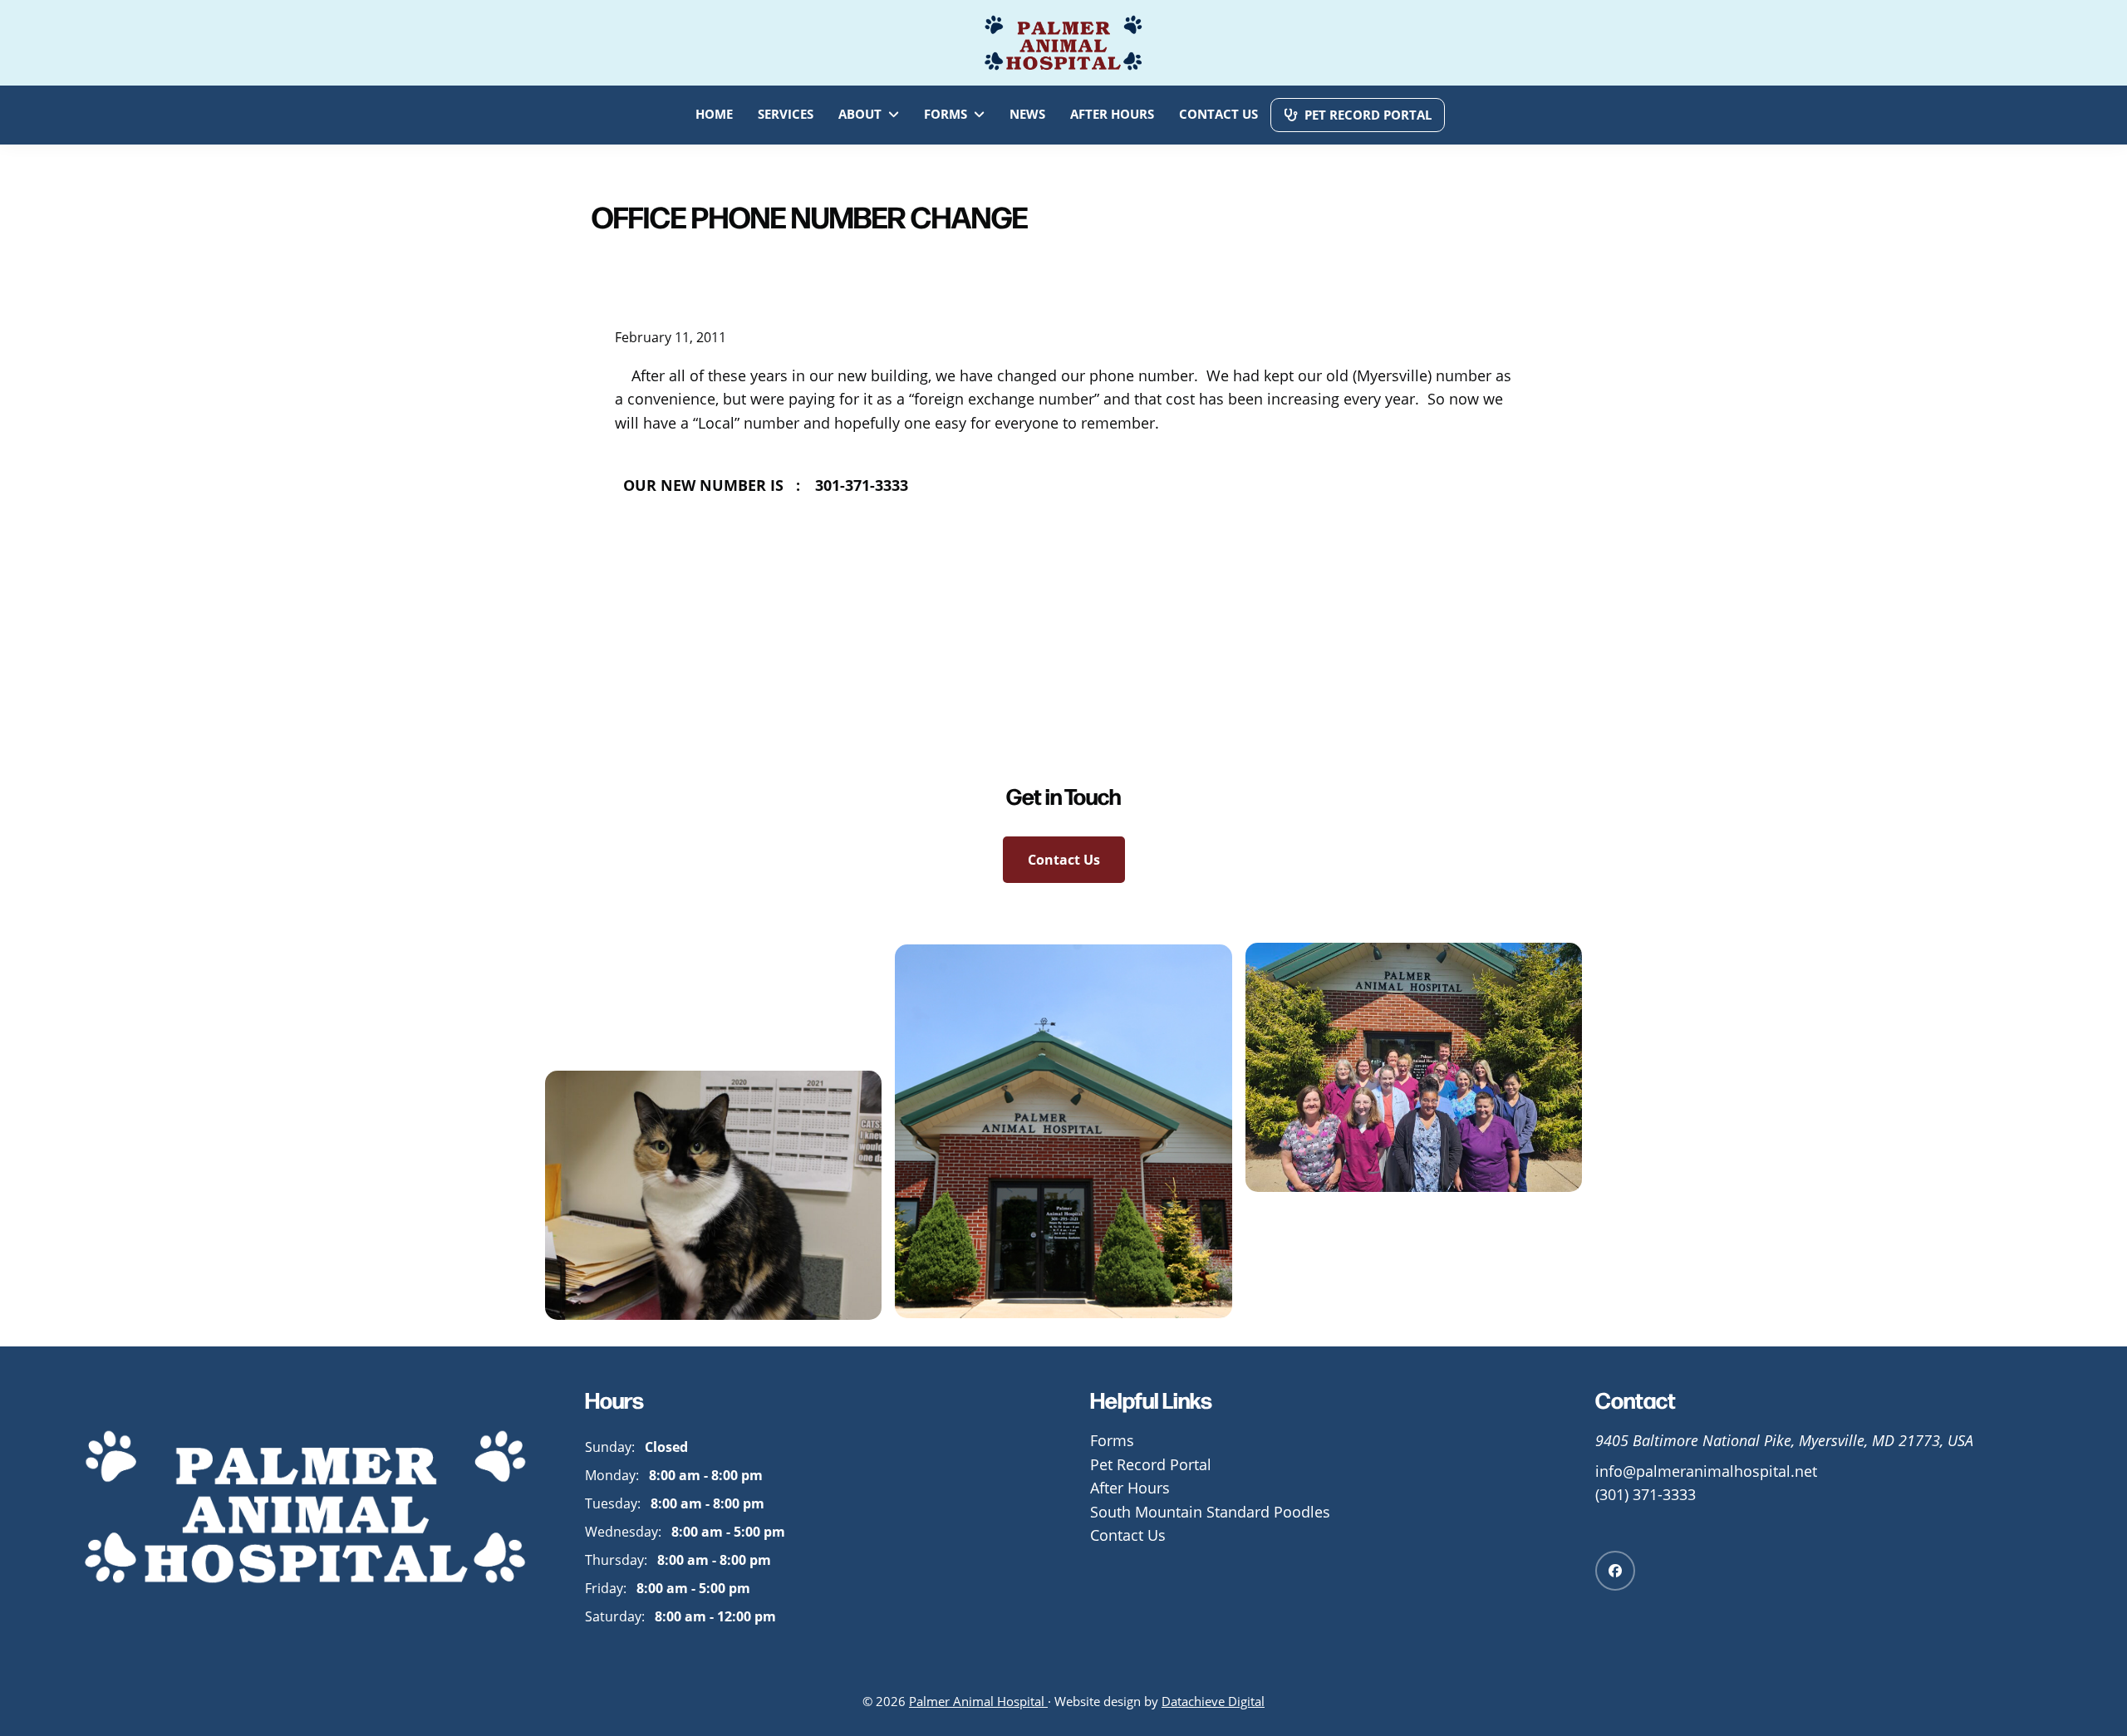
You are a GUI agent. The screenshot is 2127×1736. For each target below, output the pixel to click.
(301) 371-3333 (1646, 1495)
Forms (1112, 1441)
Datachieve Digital (1213, 1701)
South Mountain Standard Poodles (1210, 1512)
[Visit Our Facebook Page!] (1615, 1571)
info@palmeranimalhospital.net (1706, 1471)
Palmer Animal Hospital (978, 1701)
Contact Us (1064, 860)
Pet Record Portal (1151, 1465)
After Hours (1130, 1488)
